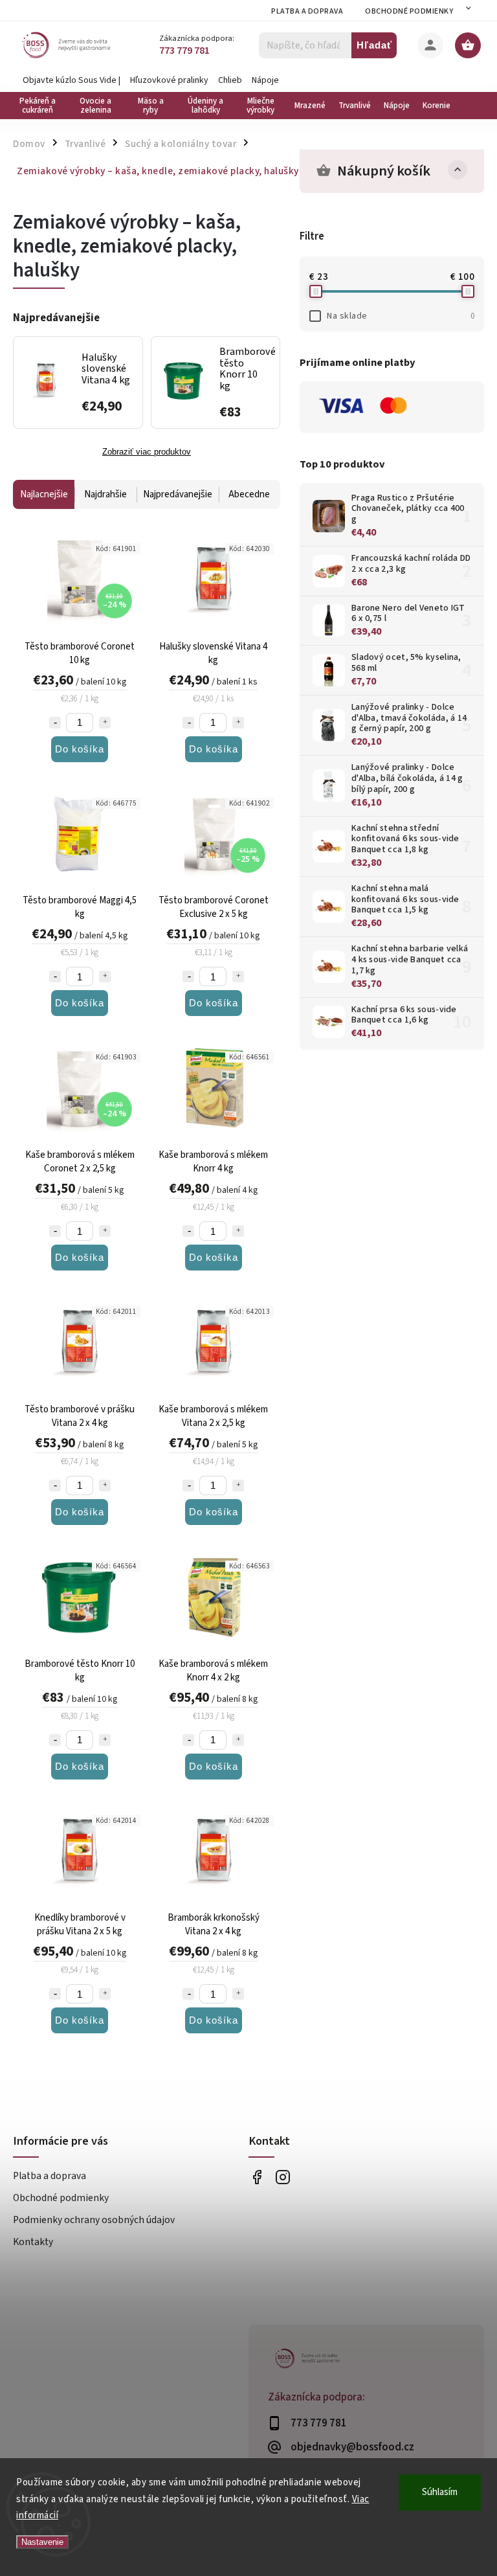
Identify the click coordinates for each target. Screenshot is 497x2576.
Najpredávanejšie (178, 494)
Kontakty (33, 2242)
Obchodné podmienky (409, 11)
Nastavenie (42, 2542)
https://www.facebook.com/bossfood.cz (257, 2177)
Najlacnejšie (44, 494)
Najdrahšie (105, 494)
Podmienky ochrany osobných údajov (94, 2220)
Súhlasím (440, 2492)
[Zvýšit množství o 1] (105, 723)
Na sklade (401, 316)
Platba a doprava (307, 11)
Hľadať (374, 45)
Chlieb (230, 80)
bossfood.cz (282, 2177)
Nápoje (265, 80)
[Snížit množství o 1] (55, 723)
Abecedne (249, 494)
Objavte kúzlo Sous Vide (70, 80)
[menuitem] (40, 106)
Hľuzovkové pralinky (169, 80)
